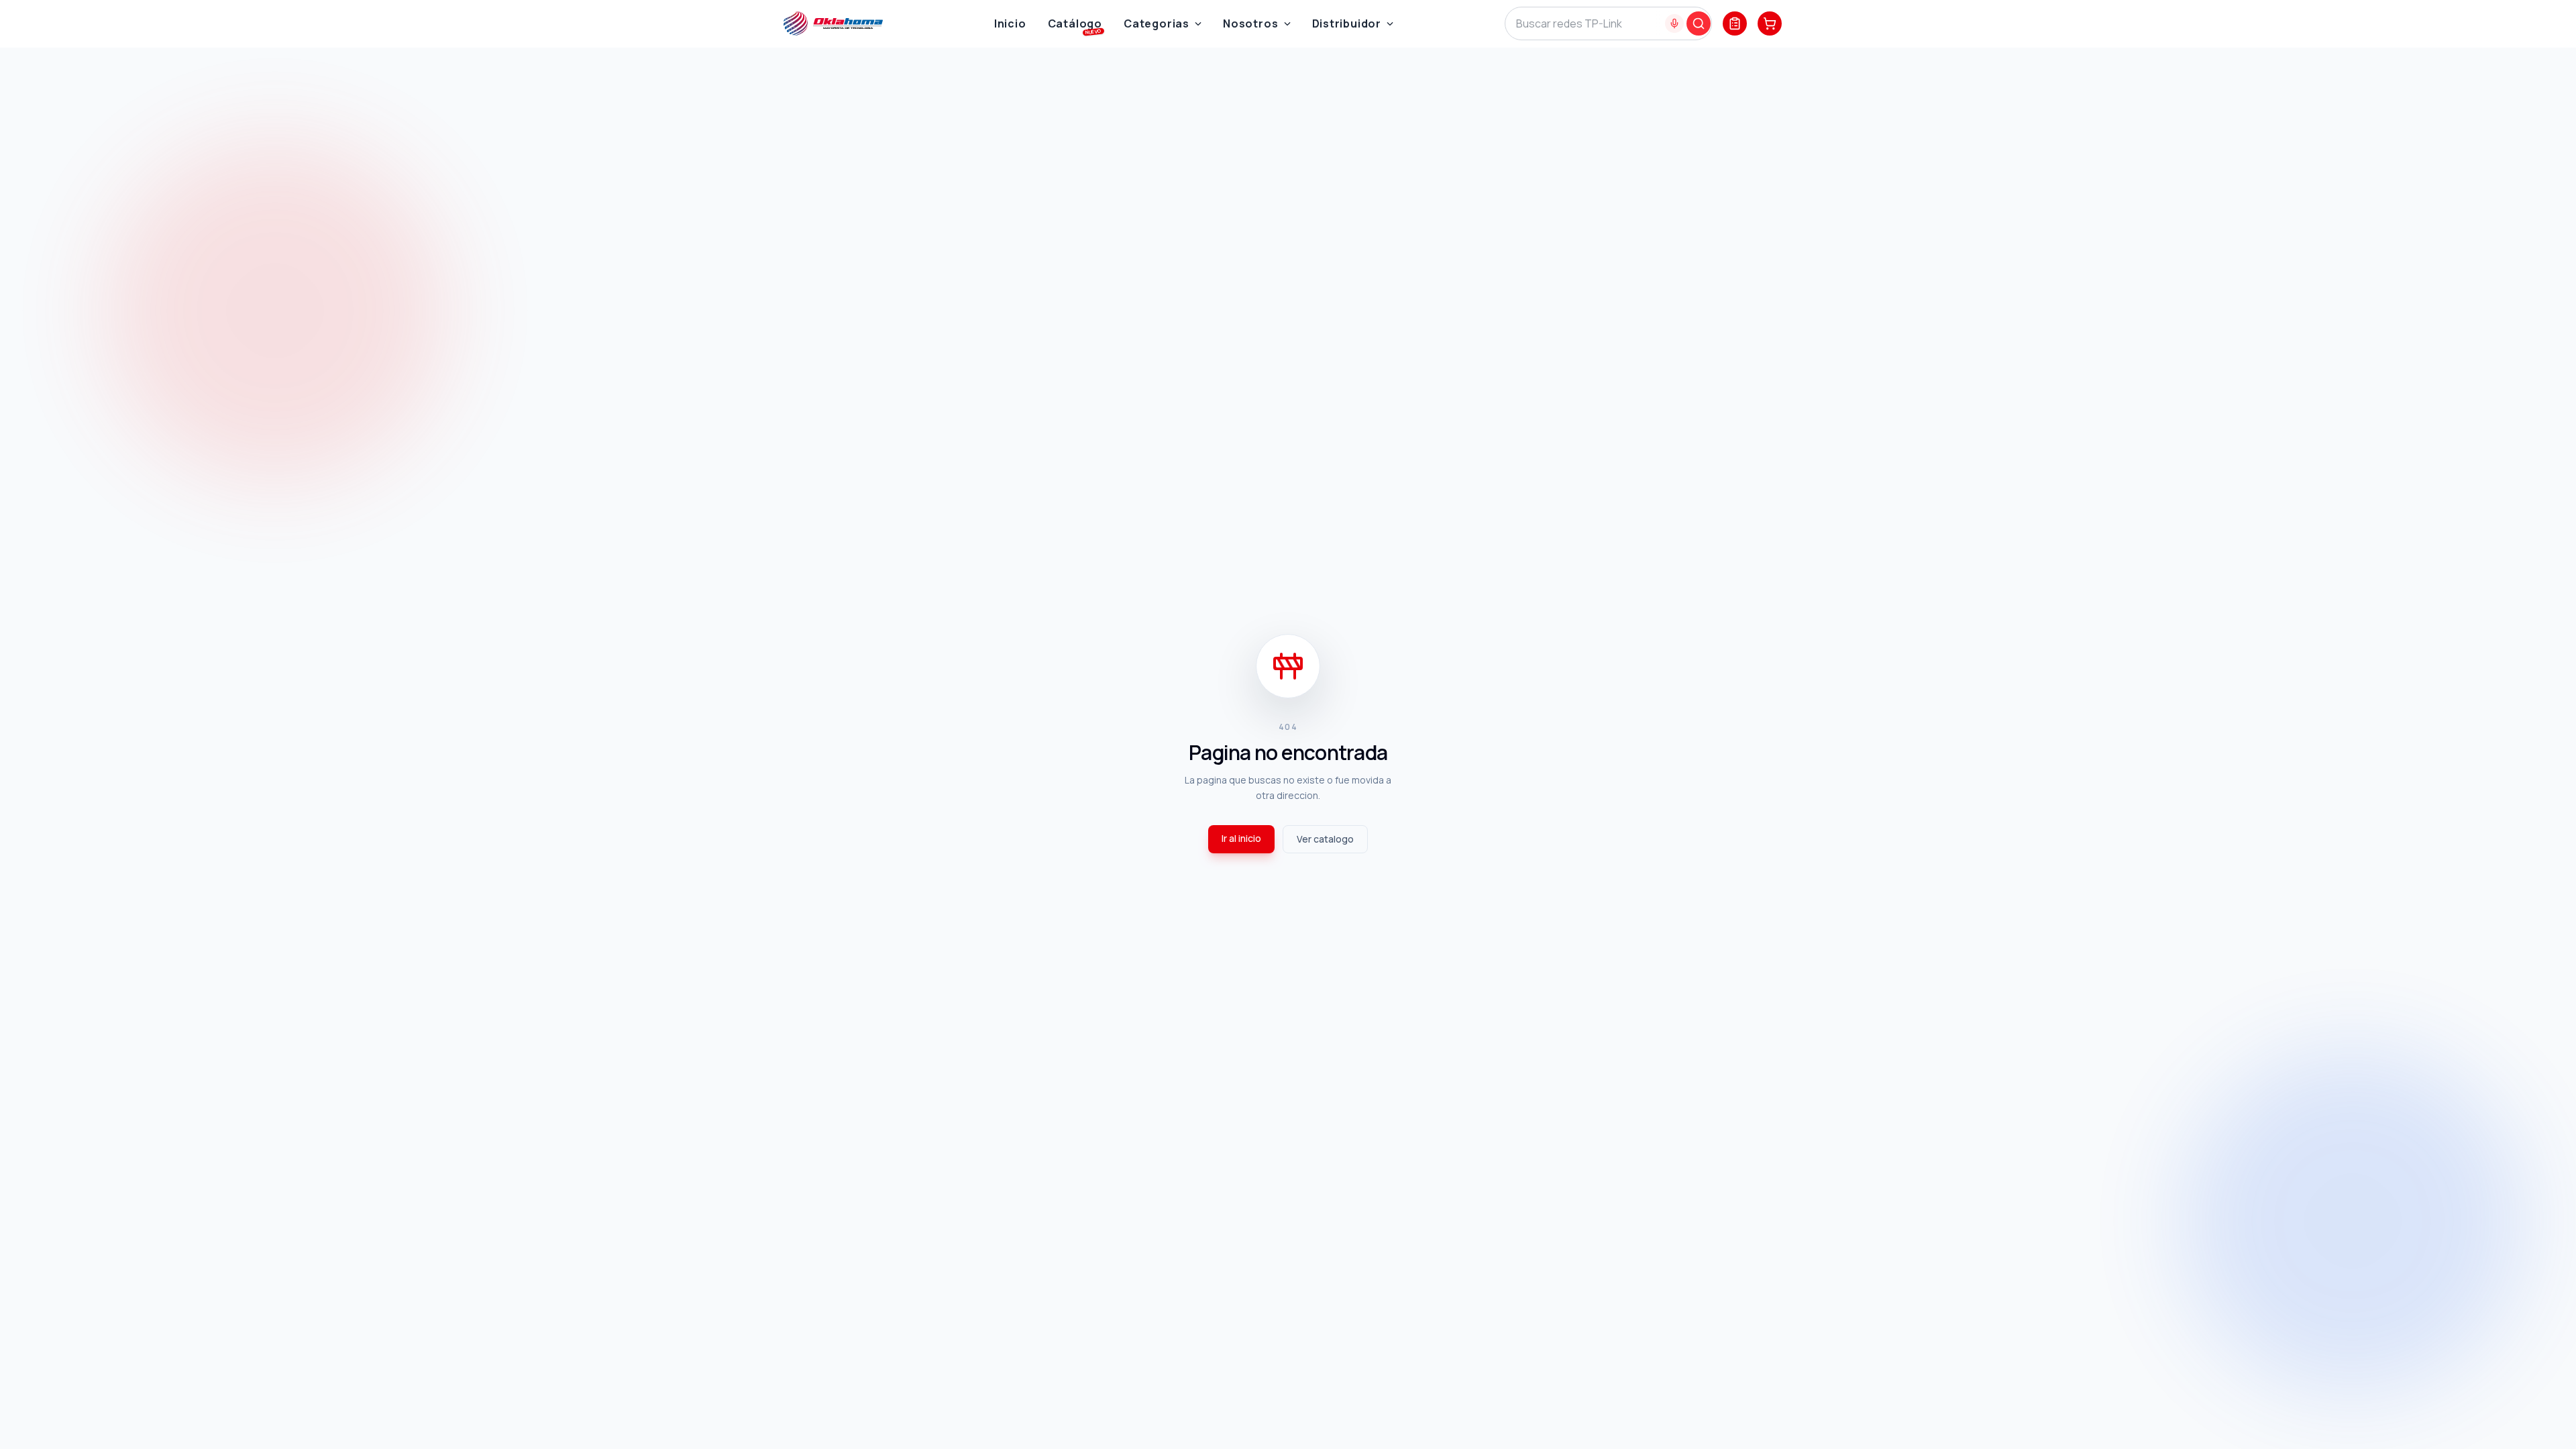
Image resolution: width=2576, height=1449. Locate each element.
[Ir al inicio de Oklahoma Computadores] (833, 23)
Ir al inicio (1241, 838)
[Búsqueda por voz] (1674, 23)
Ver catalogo (1325, 839)
